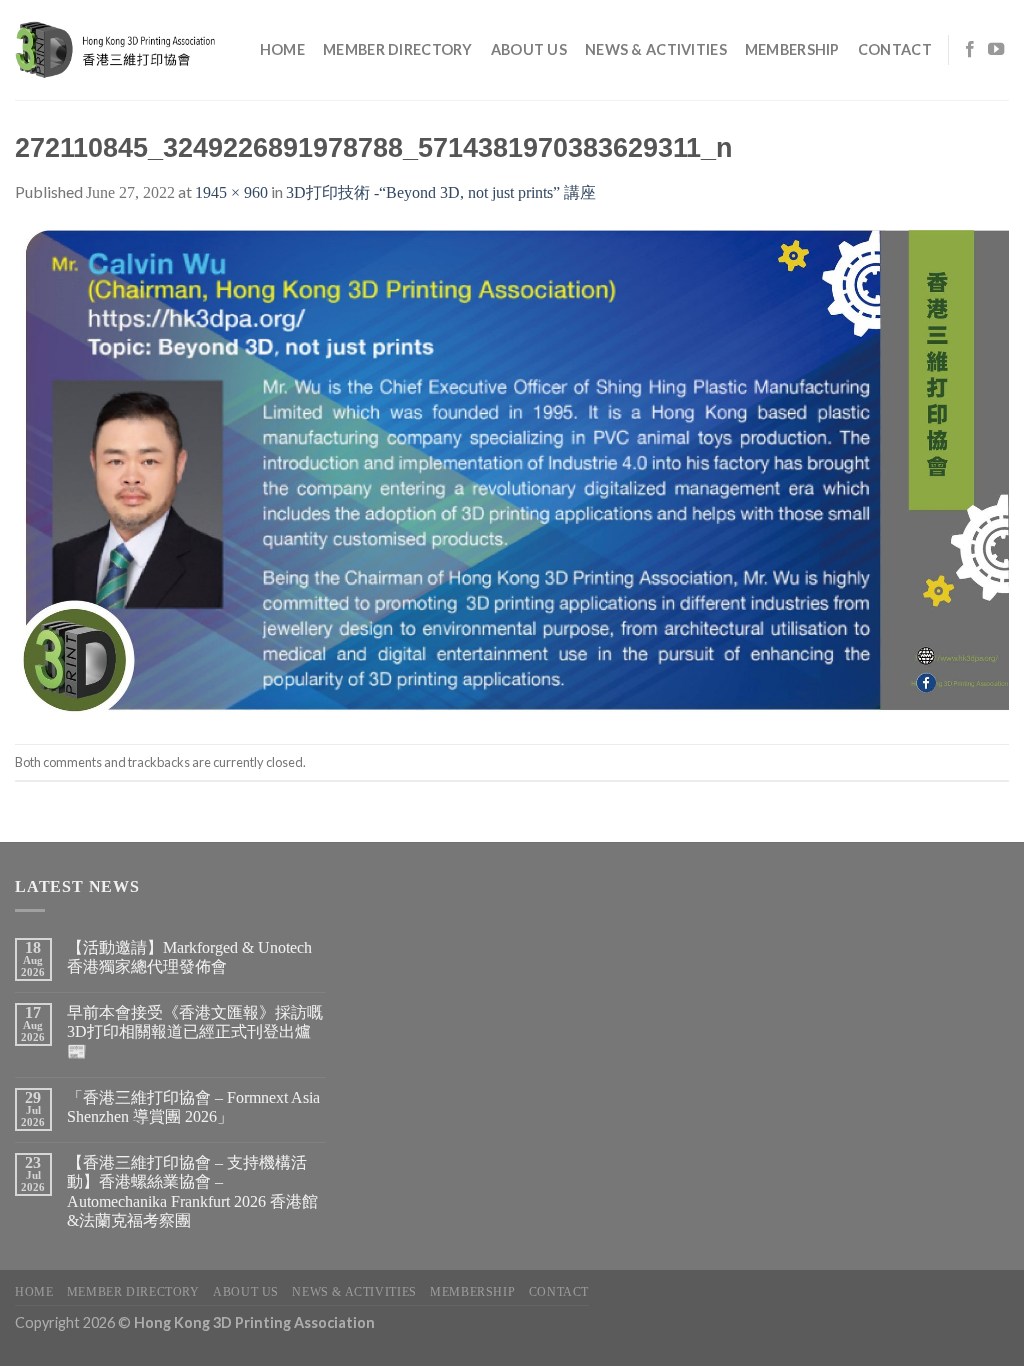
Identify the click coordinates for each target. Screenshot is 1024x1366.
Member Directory (398, 49)
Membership (792, 49)
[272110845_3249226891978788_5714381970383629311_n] (512, 473)
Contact (895, 49)
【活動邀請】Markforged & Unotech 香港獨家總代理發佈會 (189, 957)
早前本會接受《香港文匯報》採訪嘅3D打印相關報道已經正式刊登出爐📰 (195, 1031)
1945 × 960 (231, 192)
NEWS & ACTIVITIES (656, 49)
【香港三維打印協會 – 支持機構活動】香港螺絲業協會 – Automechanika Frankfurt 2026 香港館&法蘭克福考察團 (192, 1191)
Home (282, 49)
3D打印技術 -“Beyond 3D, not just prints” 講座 (441, 192)
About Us (529, 49)
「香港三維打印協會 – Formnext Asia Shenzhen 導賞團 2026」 (193, 1107)
